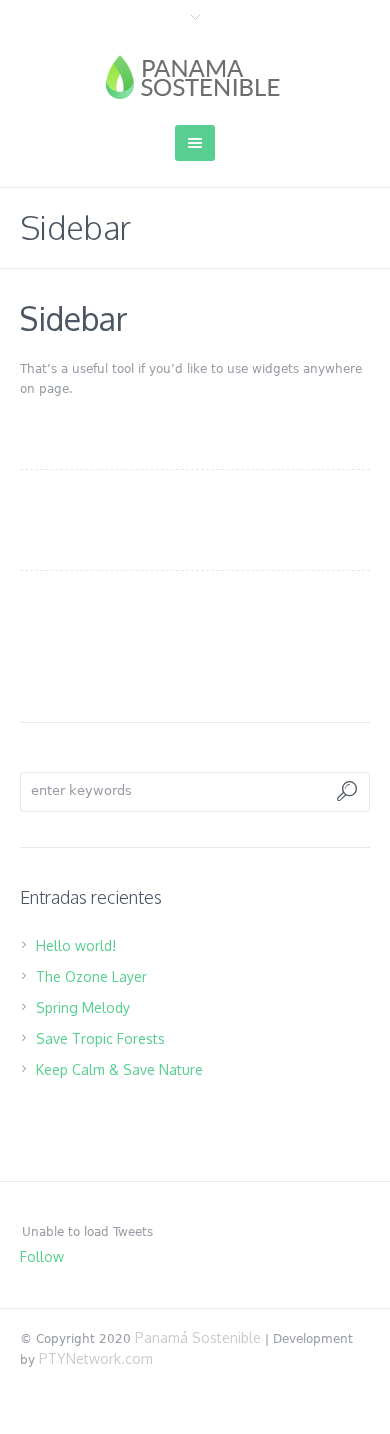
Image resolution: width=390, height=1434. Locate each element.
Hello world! (76, 945)
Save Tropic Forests (100, 1038)
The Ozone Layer (91, 976)
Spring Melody (83, 1007)
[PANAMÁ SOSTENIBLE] (195, 77)
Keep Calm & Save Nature (119, 1069)
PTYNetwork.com (96, 1358)
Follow (42, 1256)
